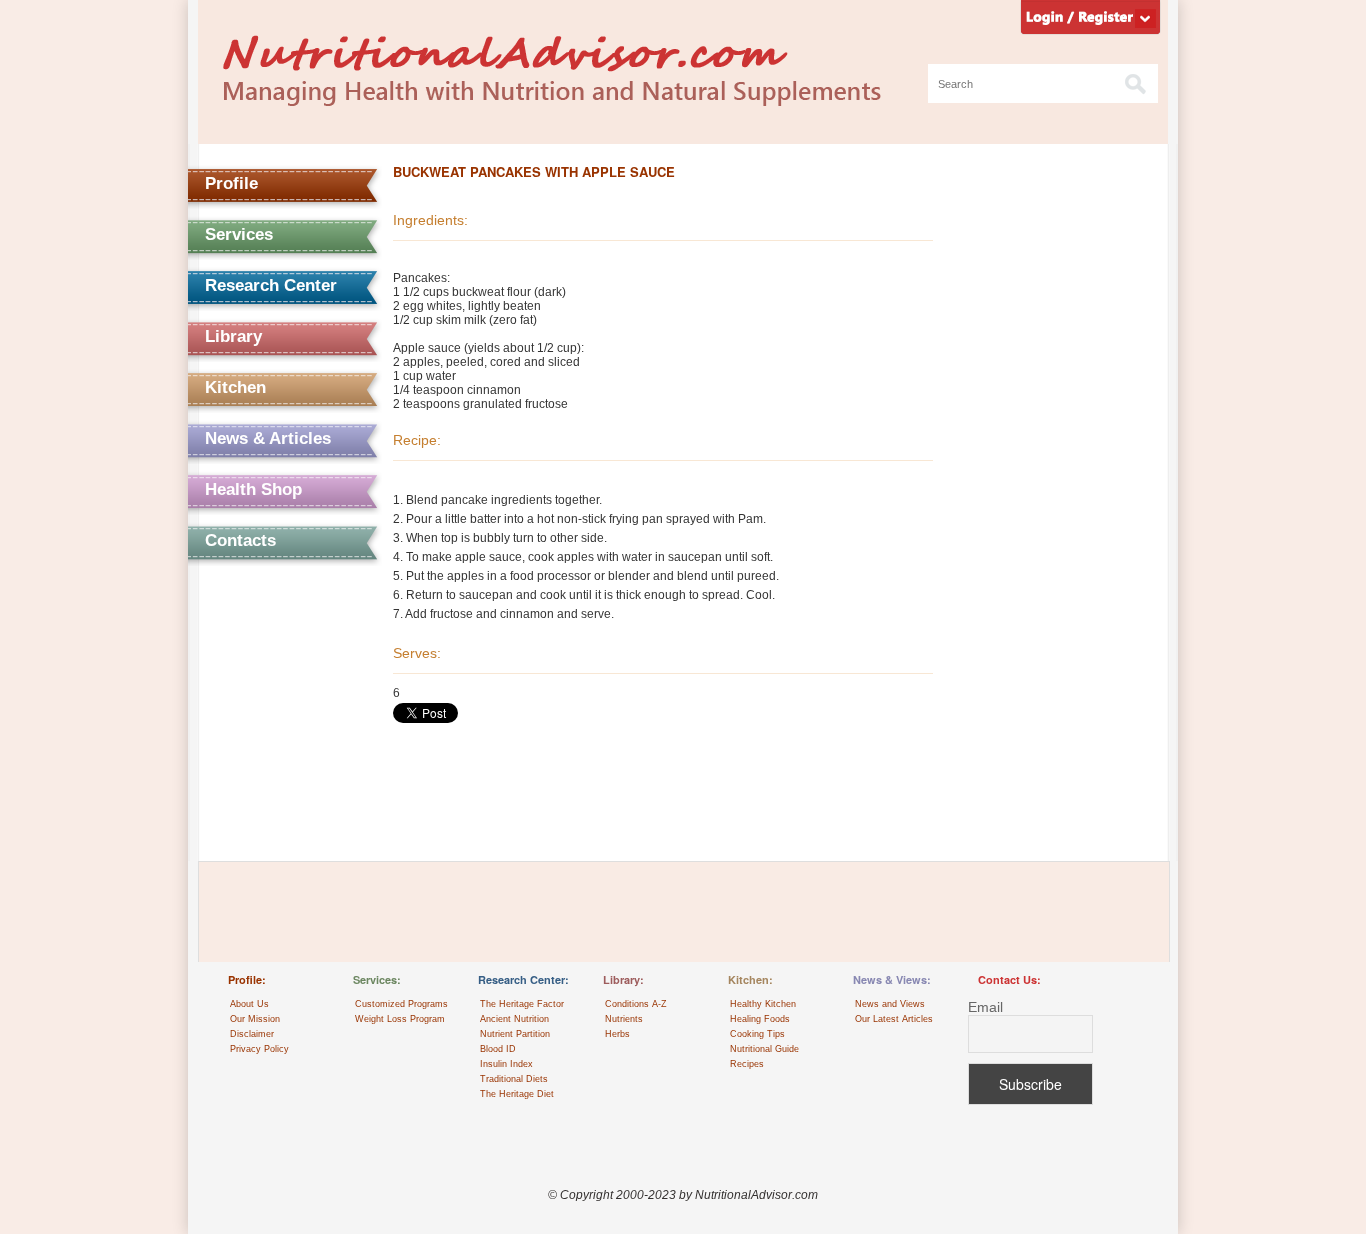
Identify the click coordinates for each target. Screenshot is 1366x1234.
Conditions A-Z (636, 1004)
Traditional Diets (514, 1079)
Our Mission (255, 1019)
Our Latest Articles (894, 1019)
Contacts (240, 540)
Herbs (617, 1034)
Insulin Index (506, 1064)
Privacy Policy (259, 1049)
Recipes (747, 1064)
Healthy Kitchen (763, 1004)
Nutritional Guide (764, 1049)
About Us (249, 1004)
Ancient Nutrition (514, 1019)
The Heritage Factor (522, 1004)
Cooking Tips (757, 1034)
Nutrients (624, 1019)
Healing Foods (760, 1019)
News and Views (890, 1004)
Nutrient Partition (515, 1034)
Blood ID (498, 1049)
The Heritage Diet (517, 1094)
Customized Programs (401, 1004)
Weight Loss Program (400, 1019)
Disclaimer (252, 1034)
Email (985, 1007)
